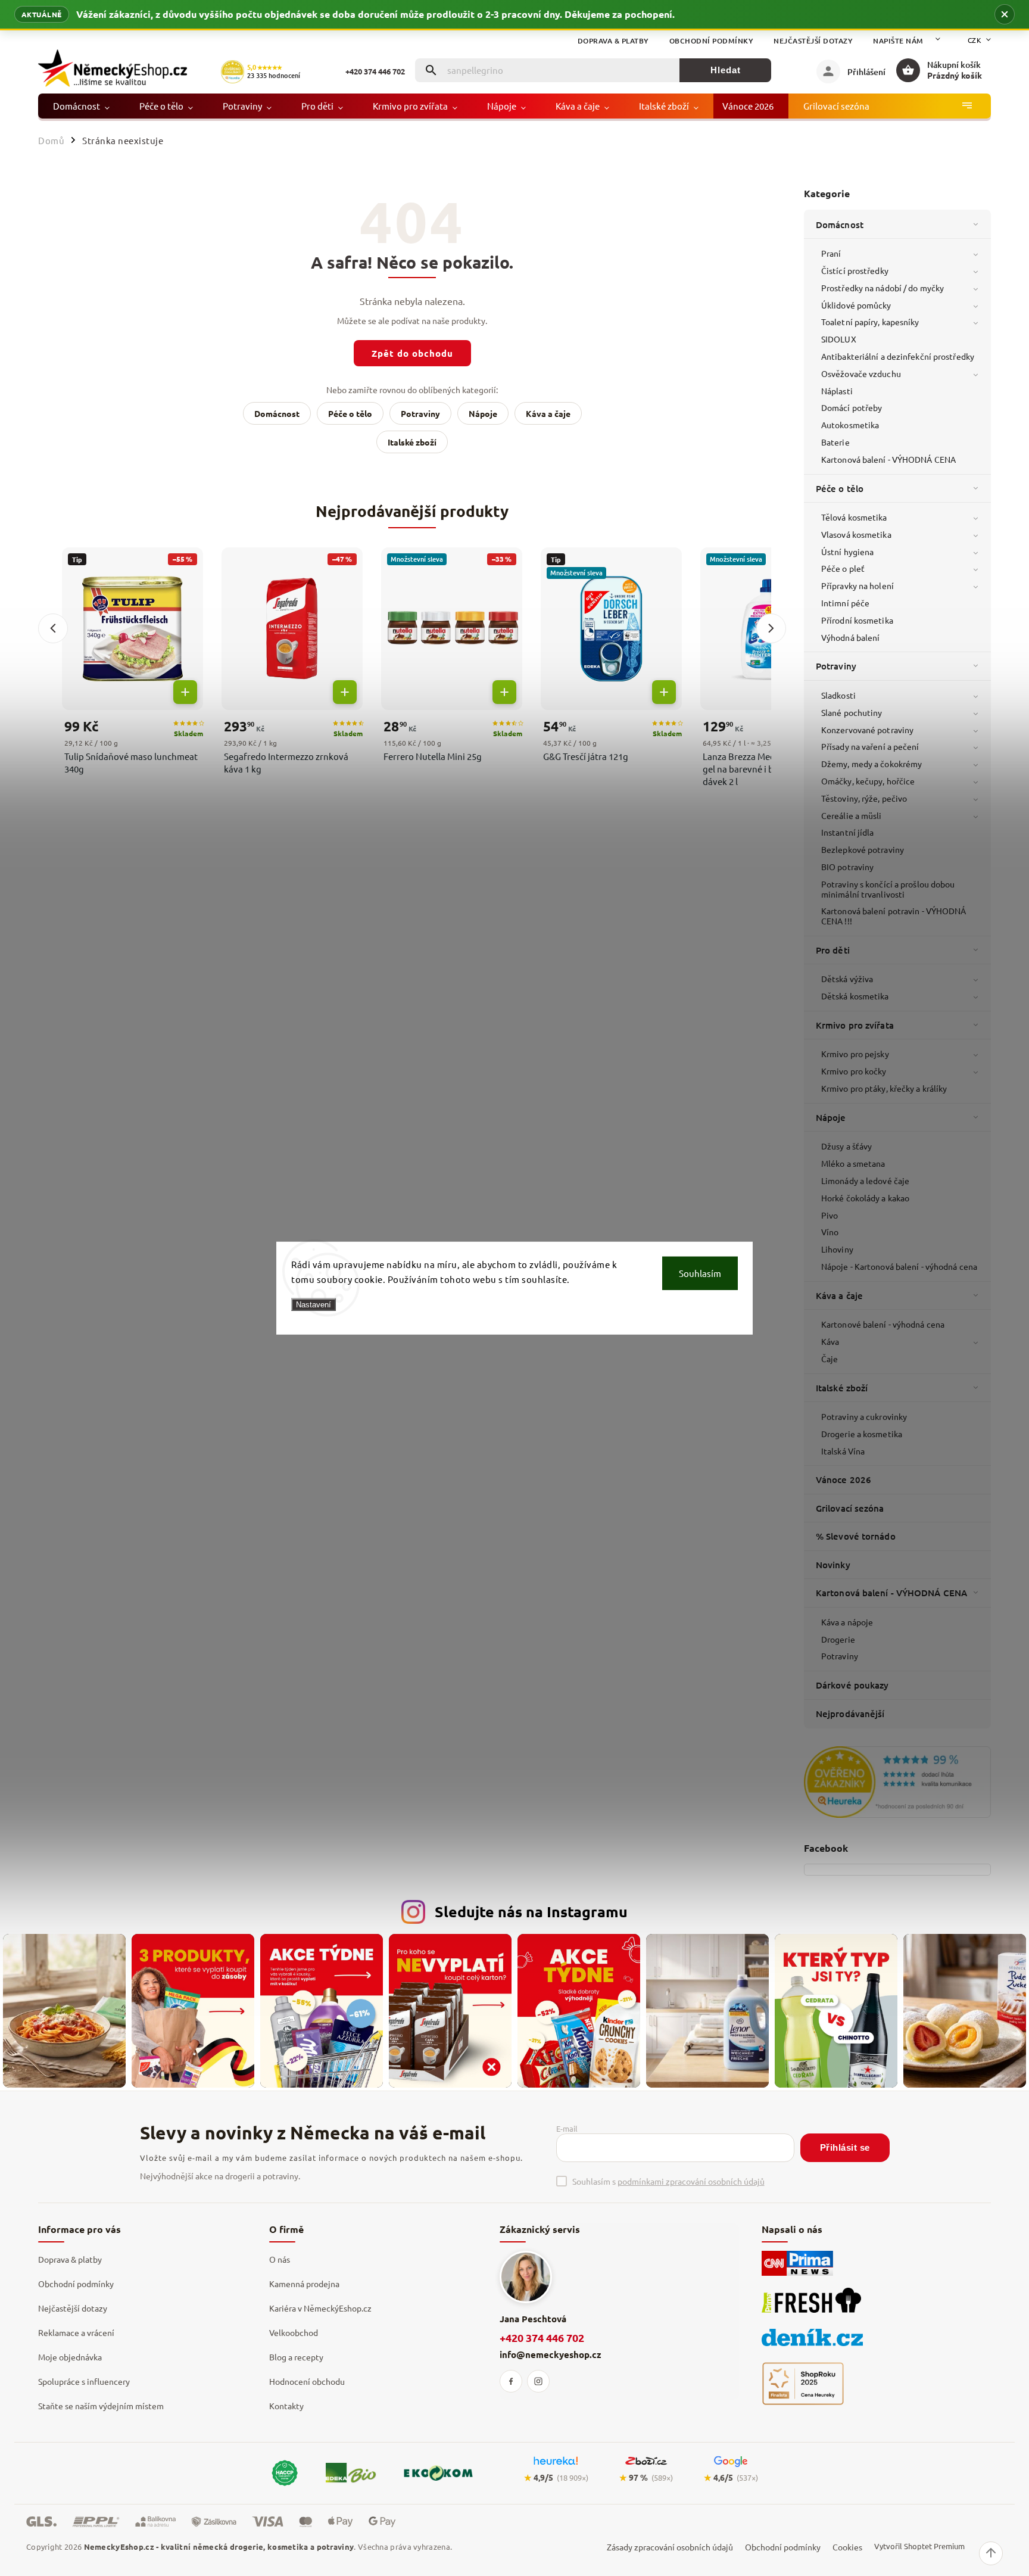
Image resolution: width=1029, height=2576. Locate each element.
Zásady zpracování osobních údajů (670, 2547)
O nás (280, 2259)
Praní (831, 253)
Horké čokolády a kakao (865, 1198)
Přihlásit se (845, 2147)
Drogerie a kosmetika (862, 1434)
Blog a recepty (296, 2357)
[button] (1005, 14)
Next (771, 628)
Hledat (726, 70)
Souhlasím (700, 1273)
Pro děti (833, 950)
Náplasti (837, 391)
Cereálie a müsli (852, 815)
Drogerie (838, 1639)
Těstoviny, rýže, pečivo (864, 798)
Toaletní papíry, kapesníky (870, 322)
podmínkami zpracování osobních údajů (691, 2181)
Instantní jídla (848, 832)
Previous (53, 628)
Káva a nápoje (847, 1622)
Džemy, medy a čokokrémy (871, 764)
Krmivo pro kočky (854, 1071)
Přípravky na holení (858, 585)
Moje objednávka (70, 2357)
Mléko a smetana (853, 1163)
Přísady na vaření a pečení (870, 746)
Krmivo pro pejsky (855, 1054)
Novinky (833, 1565)
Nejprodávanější (850, 1714)
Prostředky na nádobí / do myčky (883, 288)
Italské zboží (842, 1388)
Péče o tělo (840, 488)
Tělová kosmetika (854, 517)
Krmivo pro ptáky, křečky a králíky (884, 1088)
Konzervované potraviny (867, 730)
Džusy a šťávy (846, 1146)
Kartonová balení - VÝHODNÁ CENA (888, 459)
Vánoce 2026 (844, 1479)
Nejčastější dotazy (813, 41)
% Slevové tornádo (856, 1536)
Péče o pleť (843, 568)
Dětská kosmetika (855, 996)
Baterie (835, 442)
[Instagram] (538, 2381)
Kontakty (286, 2406)
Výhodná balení (850, 637)
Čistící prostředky (855, 270)
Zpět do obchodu (412, 353)
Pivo (830, 1215)
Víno (830, 1232)
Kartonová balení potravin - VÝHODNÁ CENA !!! (894, 916)
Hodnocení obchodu (307, 2381)
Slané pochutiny (852, 712)
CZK (975, 40)
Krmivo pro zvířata (855, 1025)
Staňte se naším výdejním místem (101, 2406)
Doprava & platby (613, 41)
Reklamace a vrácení (76, 2332)
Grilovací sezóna (850, 1508)
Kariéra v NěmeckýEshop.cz (320, 2308)
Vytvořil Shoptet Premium (919, 2546)
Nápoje (831, 1117)
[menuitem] (81, 106)
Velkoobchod (294, 2332)
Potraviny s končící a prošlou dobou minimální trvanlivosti (888, 889)
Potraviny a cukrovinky (864, 1416)
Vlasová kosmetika (856, 534)
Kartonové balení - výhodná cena (883, 1324)
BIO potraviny (847, 867)
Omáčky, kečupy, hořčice (868, 781)
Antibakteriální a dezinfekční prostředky (898, 356)
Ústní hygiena (847, 552)
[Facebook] (511, 2381)
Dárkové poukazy (852, 1685)
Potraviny (836, 666)
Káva (830, 1341)
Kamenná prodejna (304, 2284)
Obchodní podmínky (712, 41)
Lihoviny (837, 1249)
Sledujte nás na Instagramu (531, 1911)
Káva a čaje (839, 1295)
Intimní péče (845, 603)
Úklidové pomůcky (856, 305)
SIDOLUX (839, 339)
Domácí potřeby (852, 407)
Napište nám (898, 41)
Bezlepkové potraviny (863, 849)
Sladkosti (838, 695)
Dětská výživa (847, 979)
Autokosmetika (850, 425)
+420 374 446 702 (542, 2337)
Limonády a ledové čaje (865, 1180)
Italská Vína (843, 1451)
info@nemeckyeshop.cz (551, 2354)
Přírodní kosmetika (857, 620)
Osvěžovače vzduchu (861, 373)
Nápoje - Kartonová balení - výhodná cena (899, 1266)
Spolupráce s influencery (84, 2381)
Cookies (847, 2547)
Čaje (830, 1359)
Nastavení (314, 1304)
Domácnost (840, 225)
